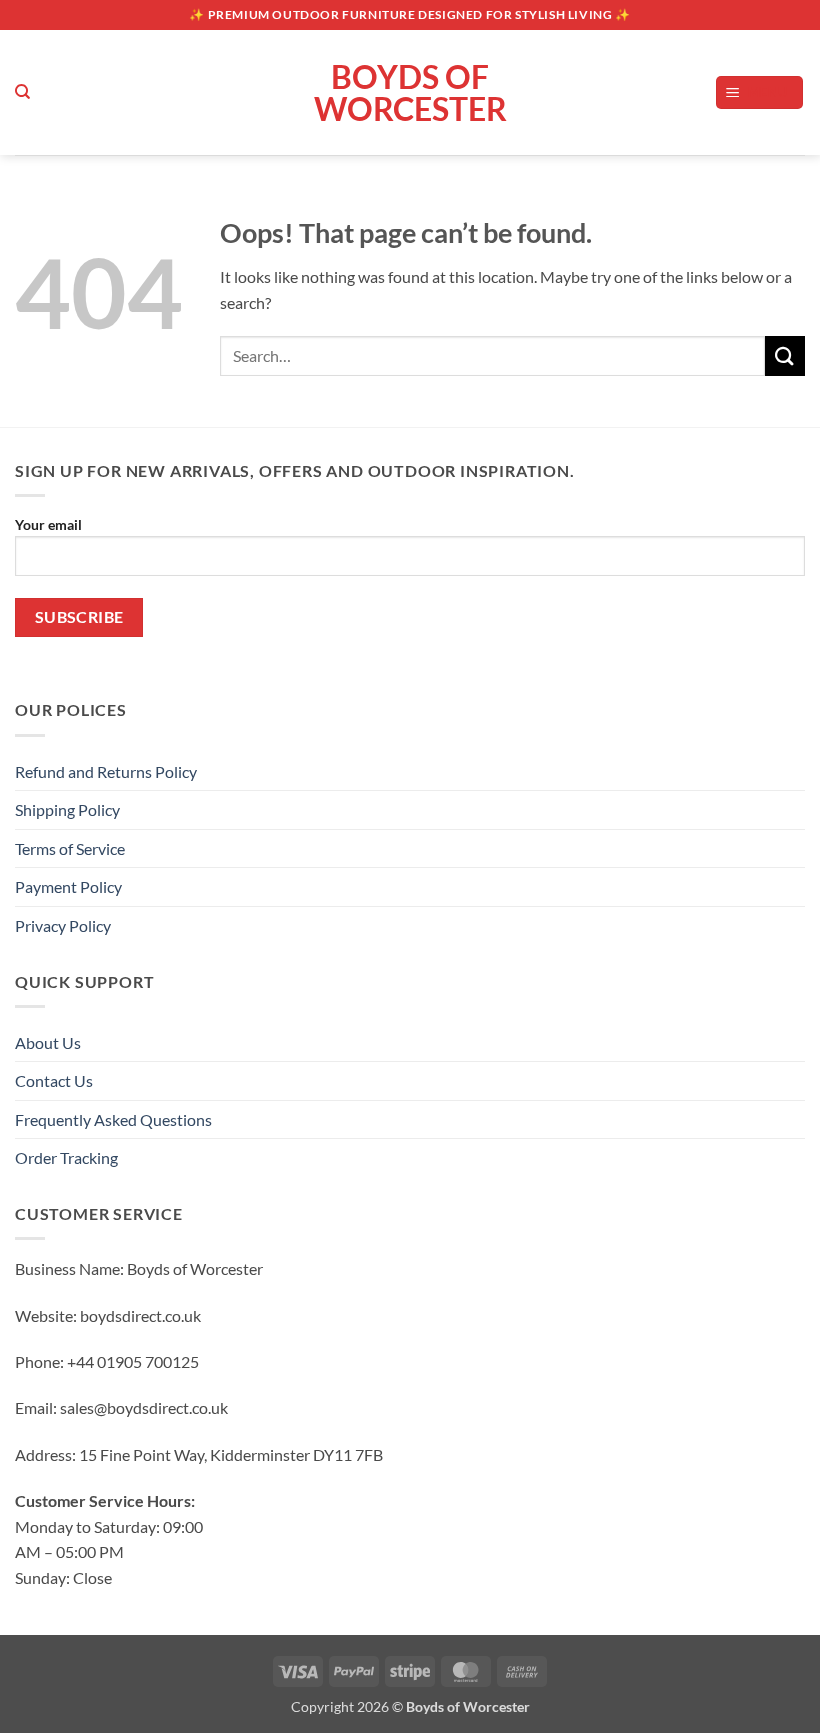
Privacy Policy (63, 925)
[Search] (22, 92)
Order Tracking (66, 1157)
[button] (760, 92)
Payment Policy (68, 886)
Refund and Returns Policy (106, 771)
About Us (48, 1042)
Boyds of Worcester (410, 93)
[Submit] (785, 355)
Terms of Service (70, 848)
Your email (48, 524)
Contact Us (54, 1080)
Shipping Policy (67, 809)
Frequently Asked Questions (113, 1119)
